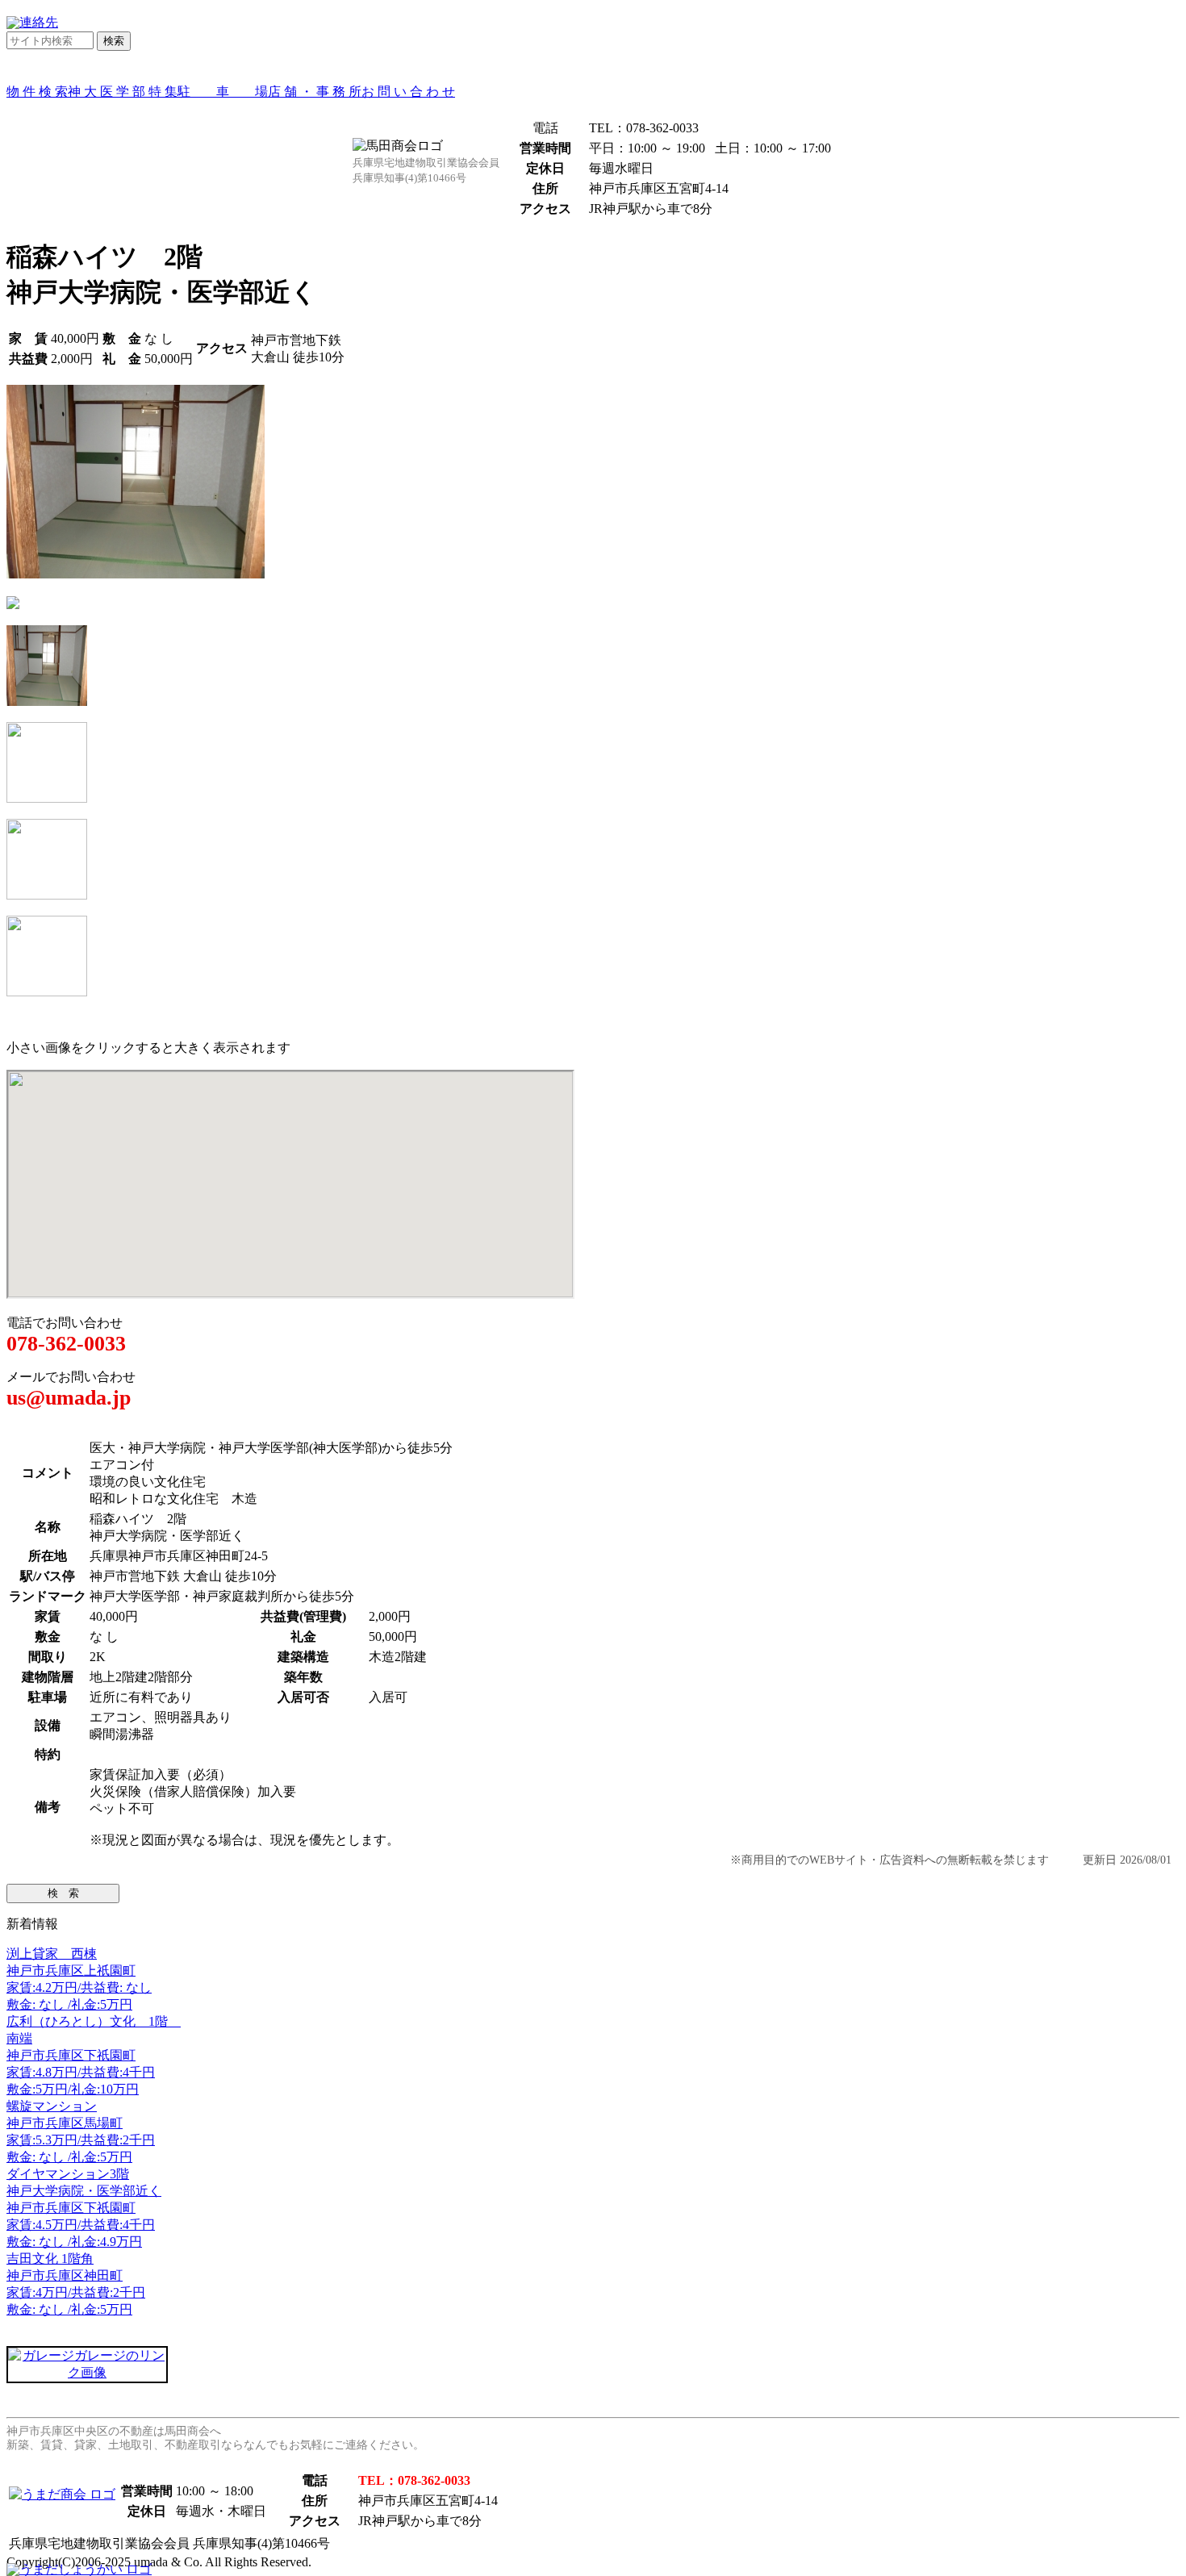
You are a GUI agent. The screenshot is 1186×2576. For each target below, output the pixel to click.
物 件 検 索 (37, 92)
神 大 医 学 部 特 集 (123, 92)
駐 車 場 (223, 92)
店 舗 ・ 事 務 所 (315, 92)
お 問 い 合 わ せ (408, 92)
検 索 (63, 1893)
